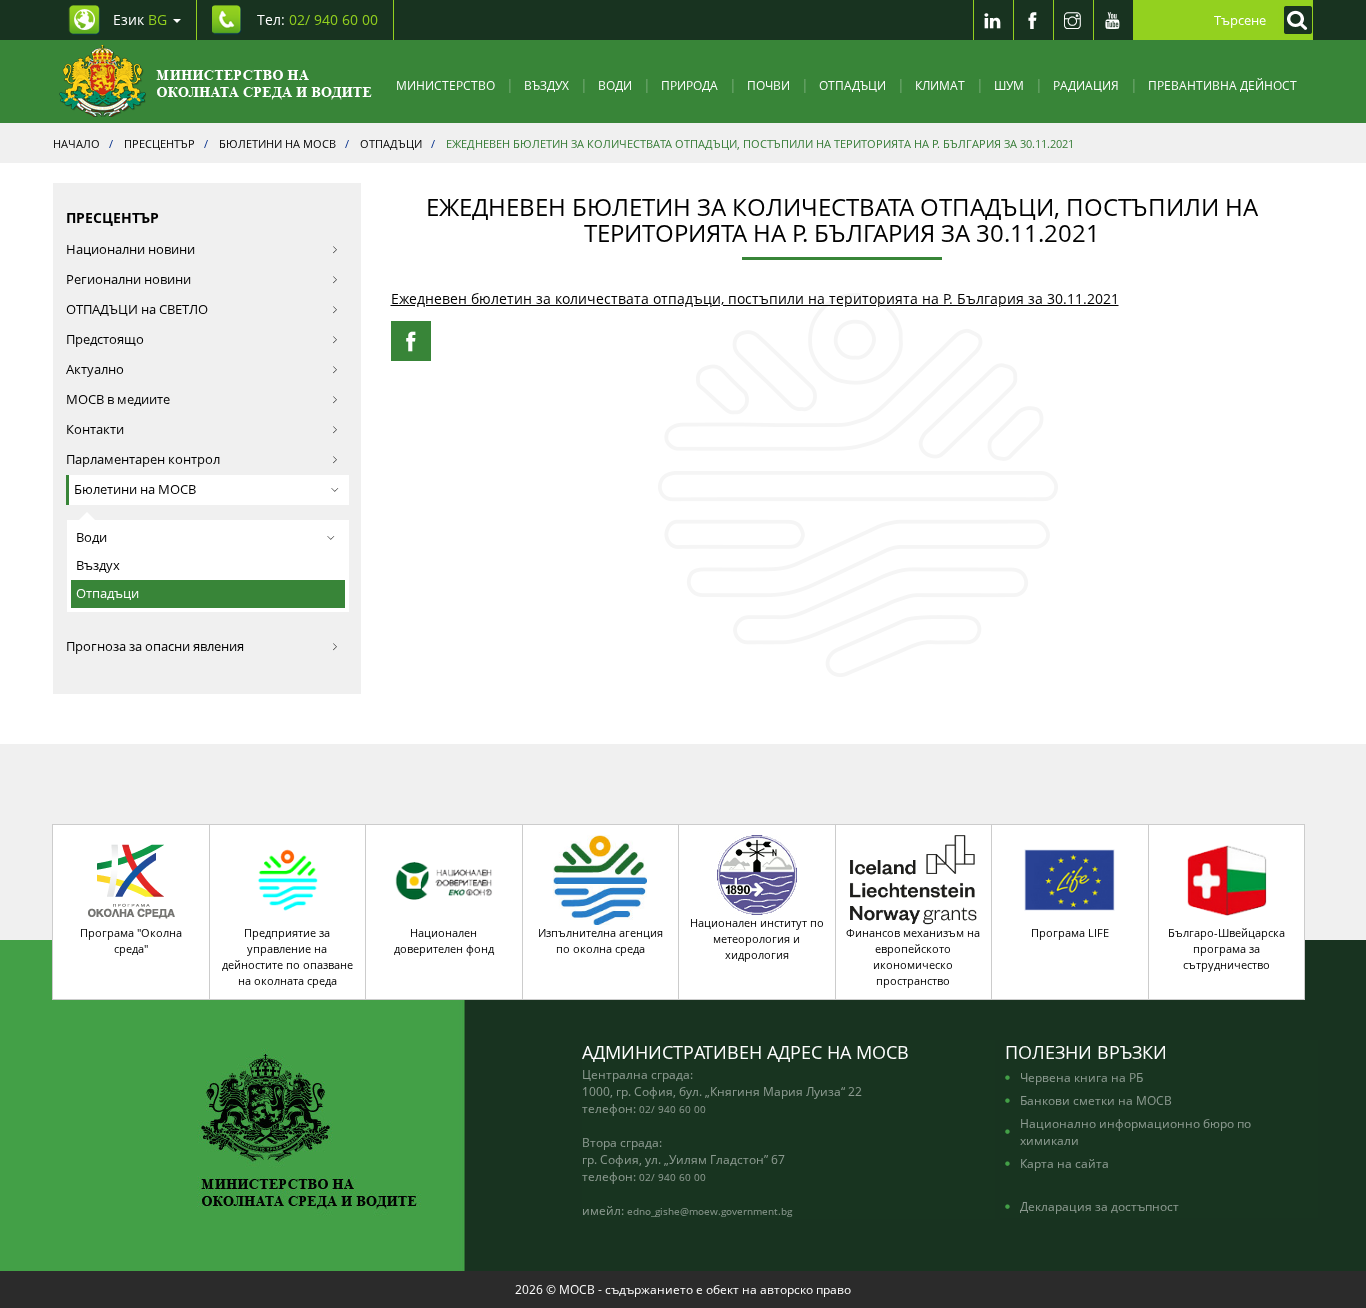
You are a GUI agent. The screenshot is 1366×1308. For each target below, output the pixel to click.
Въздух (546, 85)
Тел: (317, 19)
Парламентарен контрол (143, 459)
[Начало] (215, 81)
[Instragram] (1073, 20)
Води (615, 85)
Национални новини (130, 249)
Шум (1009, 85)
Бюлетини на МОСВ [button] (135, 489)
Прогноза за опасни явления (155, 646)
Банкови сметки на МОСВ (1096, 1100)
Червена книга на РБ (1081, 1077)
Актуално (95, 369)
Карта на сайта (1064, 1163)
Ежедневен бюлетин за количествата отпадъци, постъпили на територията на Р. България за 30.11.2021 (755, 298)
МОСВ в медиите (118, 399)
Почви (768, 85)
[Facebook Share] (411, 341)
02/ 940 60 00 (672, 1109)
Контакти (95, 429)
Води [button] (91, 537)
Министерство (445, 85)
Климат (940, 85)
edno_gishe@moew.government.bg (709, 1211)
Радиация (1086, 85)
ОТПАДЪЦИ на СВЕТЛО (137, 309)
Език (140, 19)
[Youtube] (1113, 20)
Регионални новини (128, 279)
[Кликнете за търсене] (1293, 20)
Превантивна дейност (1222, 85)
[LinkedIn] (993, 20)
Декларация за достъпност (1099, 1206)
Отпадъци (852, 85)
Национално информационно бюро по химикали (1135, 1131)
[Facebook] (1033, 20)
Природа (689, 85)
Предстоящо (105, 339)
